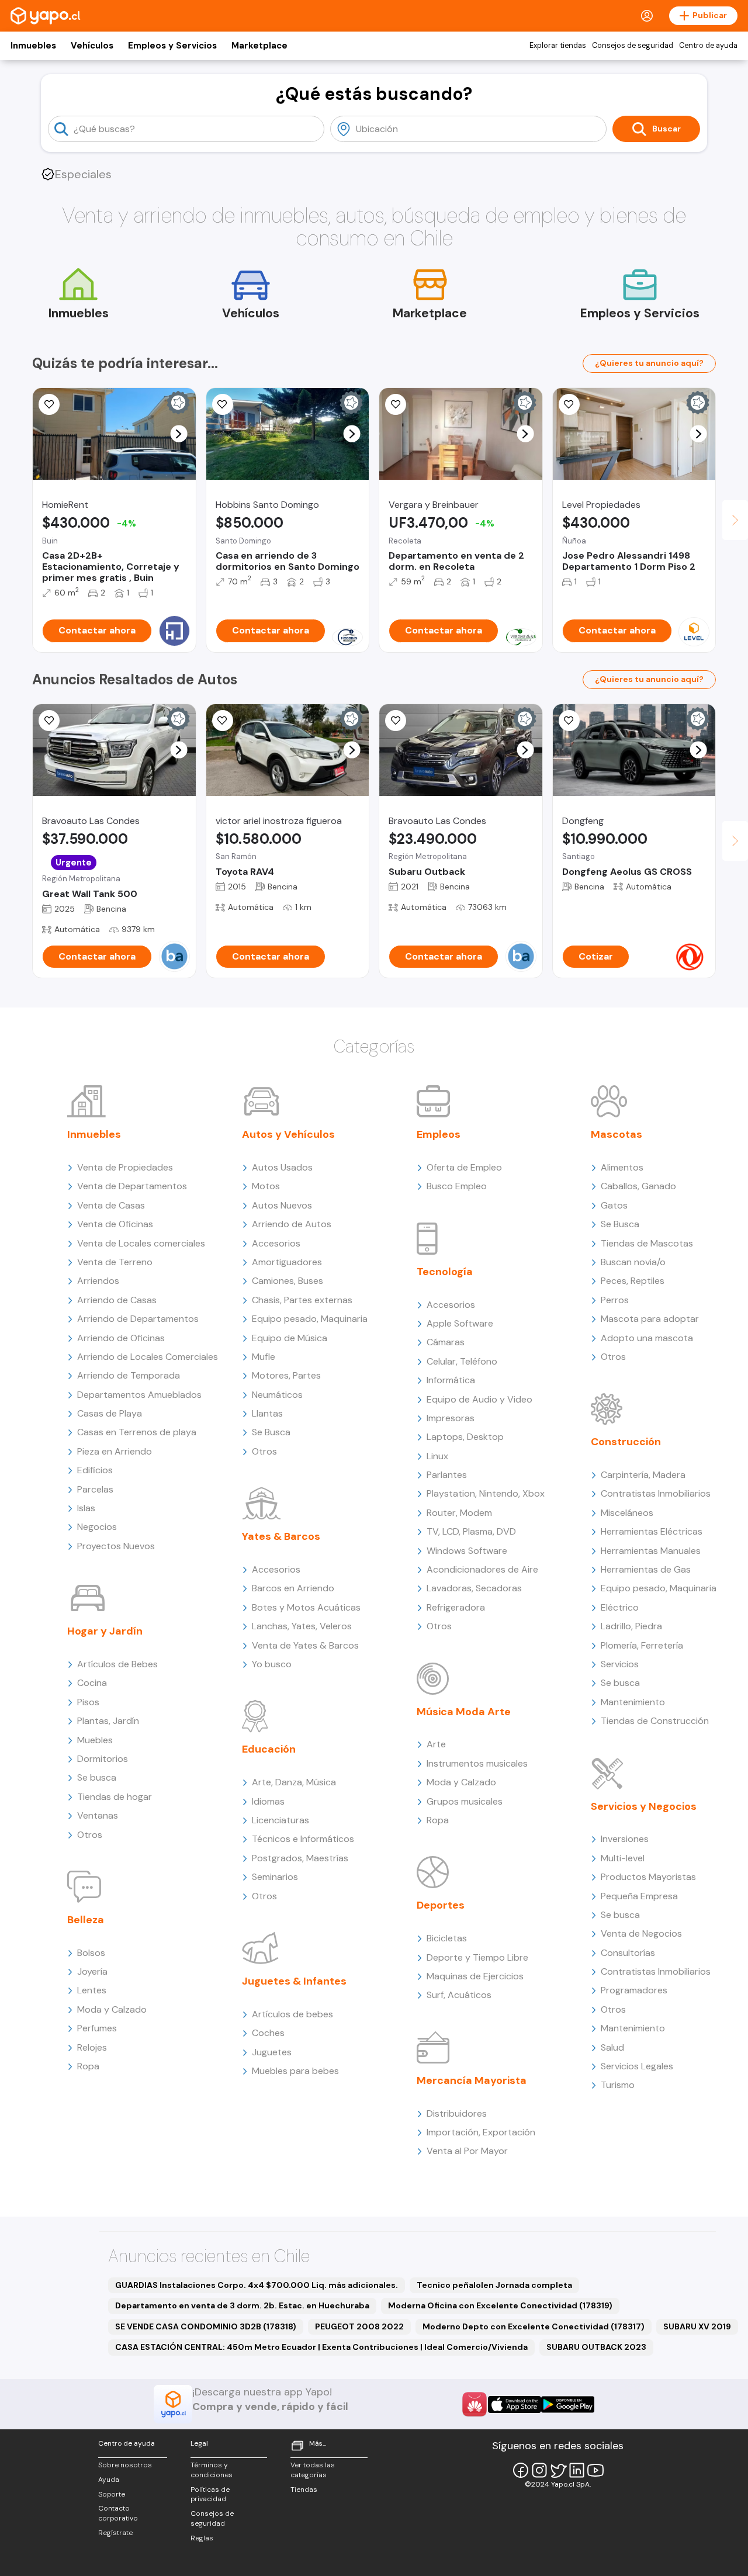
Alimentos (622, 1167)
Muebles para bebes (295, 2071)
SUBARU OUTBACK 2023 (596, 2347)
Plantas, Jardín (108, 1721)
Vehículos (92, 46)
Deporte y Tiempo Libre (477, 1957)
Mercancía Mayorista (472, 2080)
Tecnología (445, 1272)
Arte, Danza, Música (294, 1782)
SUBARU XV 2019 (697, 2326)
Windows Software (467, 1551)
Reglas (202, 2538)
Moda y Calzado (112, 2009)
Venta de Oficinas (115, 1224)
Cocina (92, 1683)
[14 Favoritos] (49, 404)
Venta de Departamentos (132, 1186)
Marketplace (259, 46)
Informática (451, 1380)
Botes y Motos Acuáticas (306, 1607)
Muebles (95, 1740)
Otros (90, 1835)
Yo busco (272, 1664)
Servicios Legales (637, 2066)
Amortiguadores (287, 1262)
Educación (269, 1749)
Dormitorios (103, 1759)
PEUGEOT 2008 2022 (359, 2326)
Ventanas (98, 1815)
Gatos (614, 1205)
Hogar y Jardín (105, 1631)
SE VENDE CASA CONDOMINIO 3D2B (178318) (206, 2326)
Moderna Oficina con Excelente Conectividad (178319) (500, 2305)
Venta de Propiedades (125, 1167)
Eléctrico (620, 1607)
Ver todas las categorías (313, 2470)
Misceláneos (627, 1513)
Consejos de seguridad (633, 46)
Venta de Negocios (641, 1933)
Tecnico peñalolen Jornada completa (494, 2285)
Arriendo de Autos (292, 1224)
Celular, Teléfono (462, 1361)
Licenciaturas (280, 1820)
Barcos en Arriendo (293, 1588)
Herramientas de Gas (646, 1569)
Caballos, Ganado (638, 1186)
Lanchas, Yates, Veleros (302, 1626)
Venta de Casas (111, 1205)
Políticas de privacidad (210, 2494)
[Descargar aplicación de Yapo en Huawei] (475, 2404)
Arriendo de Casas (117, 1300)
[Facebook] (521, 2470)
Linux (437, 1456)
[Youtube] (595, 2470)
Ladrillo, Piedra (631, 1626)
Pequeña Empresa (639, 1896)
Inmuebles (33, 46)
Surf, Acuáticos (459, 1995)
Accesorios (276, 1243)
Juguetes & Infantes (294, 1981)
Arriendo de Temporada (129, 1375)
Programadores (634, 1990)
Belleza (86, 1920)
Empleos (439, 1134)
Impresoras (451, 1418)
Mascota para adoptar (650, 1319)
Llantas (267, 1413)
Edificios (95, 1470)
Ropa (88, 2066)
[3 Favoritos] (223, 404)
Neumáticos (277, 1395)
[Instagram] (539, 2470)
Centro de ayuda (708, 46)
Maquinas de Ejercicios (475, 1976)
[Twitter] (558, 2470)
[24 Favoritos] (569, 404)
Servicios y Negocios (644, 1806)
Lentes (92, 1990)
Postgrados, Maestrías (300, 1858)
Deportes (441, 1905)
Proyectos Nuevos (116, 1546)
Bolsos (91, 1953)
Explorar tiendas (558, 46)
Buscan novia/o (633, 1262)
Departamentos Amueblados (139, 1395)
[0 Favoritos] (396, 404)
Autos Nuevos (282, 1205)
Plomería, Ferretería (642, 1645)
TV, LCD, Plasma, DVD (471, 1531)
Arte (436, 1744)
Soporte (112, 2494)
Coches (268, 2033)
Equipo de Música (290, 1338)
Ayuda (109, 2480)
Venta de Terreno (115, 1262)
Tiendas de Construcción (655, 1721)
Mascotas (617, 1134)
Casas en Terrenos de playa (137, 1432)
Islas (86, 1508)
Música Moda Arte (464, 1712)
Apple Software (460, 1323)
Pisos (88, 1702)
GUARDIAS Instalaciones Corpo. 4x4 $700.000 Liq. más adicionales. (257, 2285)
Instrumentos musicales (477, 1763)
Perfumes (97, 2028)
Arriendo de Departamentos (138, 1319)
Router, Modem (459, 1513)
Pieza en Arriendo (115, 1451)
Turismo (618, 2085)
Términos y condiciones (212, 2470)
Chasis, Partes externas (302, 1300)
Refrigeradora (456, 1607)
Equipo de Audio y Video (479, 1399)
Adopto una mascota (647, 1338)
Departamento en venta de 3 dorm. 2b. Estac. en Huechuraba (242, 2305)
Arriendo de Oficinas (121, 1338)
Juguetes (272, 2052)
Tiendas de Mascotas (647, 1243)
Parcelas (95, 1489)
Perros (615, 1300)
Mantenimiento (633, 1702)
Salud (612, 2047)
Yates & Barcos (281, 1536)
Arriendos (98, 1281)
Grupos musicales (465, 1801)
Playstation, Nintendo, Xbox (486, 1493)
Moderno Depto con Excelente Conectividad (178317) (534, 2326)
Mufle (264, 1357)
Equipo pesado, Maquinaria (310, 1319)
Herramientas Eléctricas (652, 1531)
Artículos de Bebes (117, 1664)
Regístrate (115, 2533)
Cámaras (446, 1342)
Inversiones (625, 1839)
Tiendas (304, 2490)
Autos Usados (282, 1167)
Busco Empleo (457, 1186)
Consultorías (628, 1953)
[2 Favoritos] (223, 721)
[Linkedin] (577, 2470)
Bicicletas (447, 1938)
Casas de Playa (110, 1413)
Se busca (97, 1777)
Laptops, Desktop (465, 1437)
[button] (179, 434)
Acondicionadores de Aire (482, 1569)
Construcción (626, 1442)
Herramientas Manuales (651, 1551)
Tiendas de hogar (115, 1797)
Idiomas (268, 1801)
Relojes (92, 2047)
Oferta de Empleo (464, 1167)
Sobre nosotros (125, 2465)
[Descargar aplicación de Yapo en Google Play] (568, 2404)
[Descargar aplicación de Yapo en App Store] (515, 2404)
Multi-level (623, 1858)
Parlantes (447, 1475)
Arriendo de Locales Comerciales (148, 1357)
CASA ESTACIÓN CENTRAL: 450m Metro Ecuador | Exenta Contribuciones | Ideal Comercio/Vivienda (321, 2347)
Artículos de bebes (292, 2014)
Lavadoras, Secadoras (474, 1588)
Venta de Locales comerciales (141, 1243)
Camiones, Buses (288, 1281)
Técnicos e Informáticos (303, 1839)
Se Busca (271, 1432)
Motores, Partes (286, 1375)
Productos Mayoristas (648, 1877)
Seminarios (275, 1877)
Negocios (97, 1527)
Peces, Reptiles (633, 1281)
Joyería (92, 1971)
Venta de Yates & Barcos (305, 1645)
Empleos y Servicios (172, 46)
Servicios (620, 1664)
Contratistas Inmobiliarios (656, 1493)
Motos (266, 1186)
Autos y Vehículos (288, 1134)
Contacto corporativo (118, 2513)
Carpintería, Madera (643, 1475)
